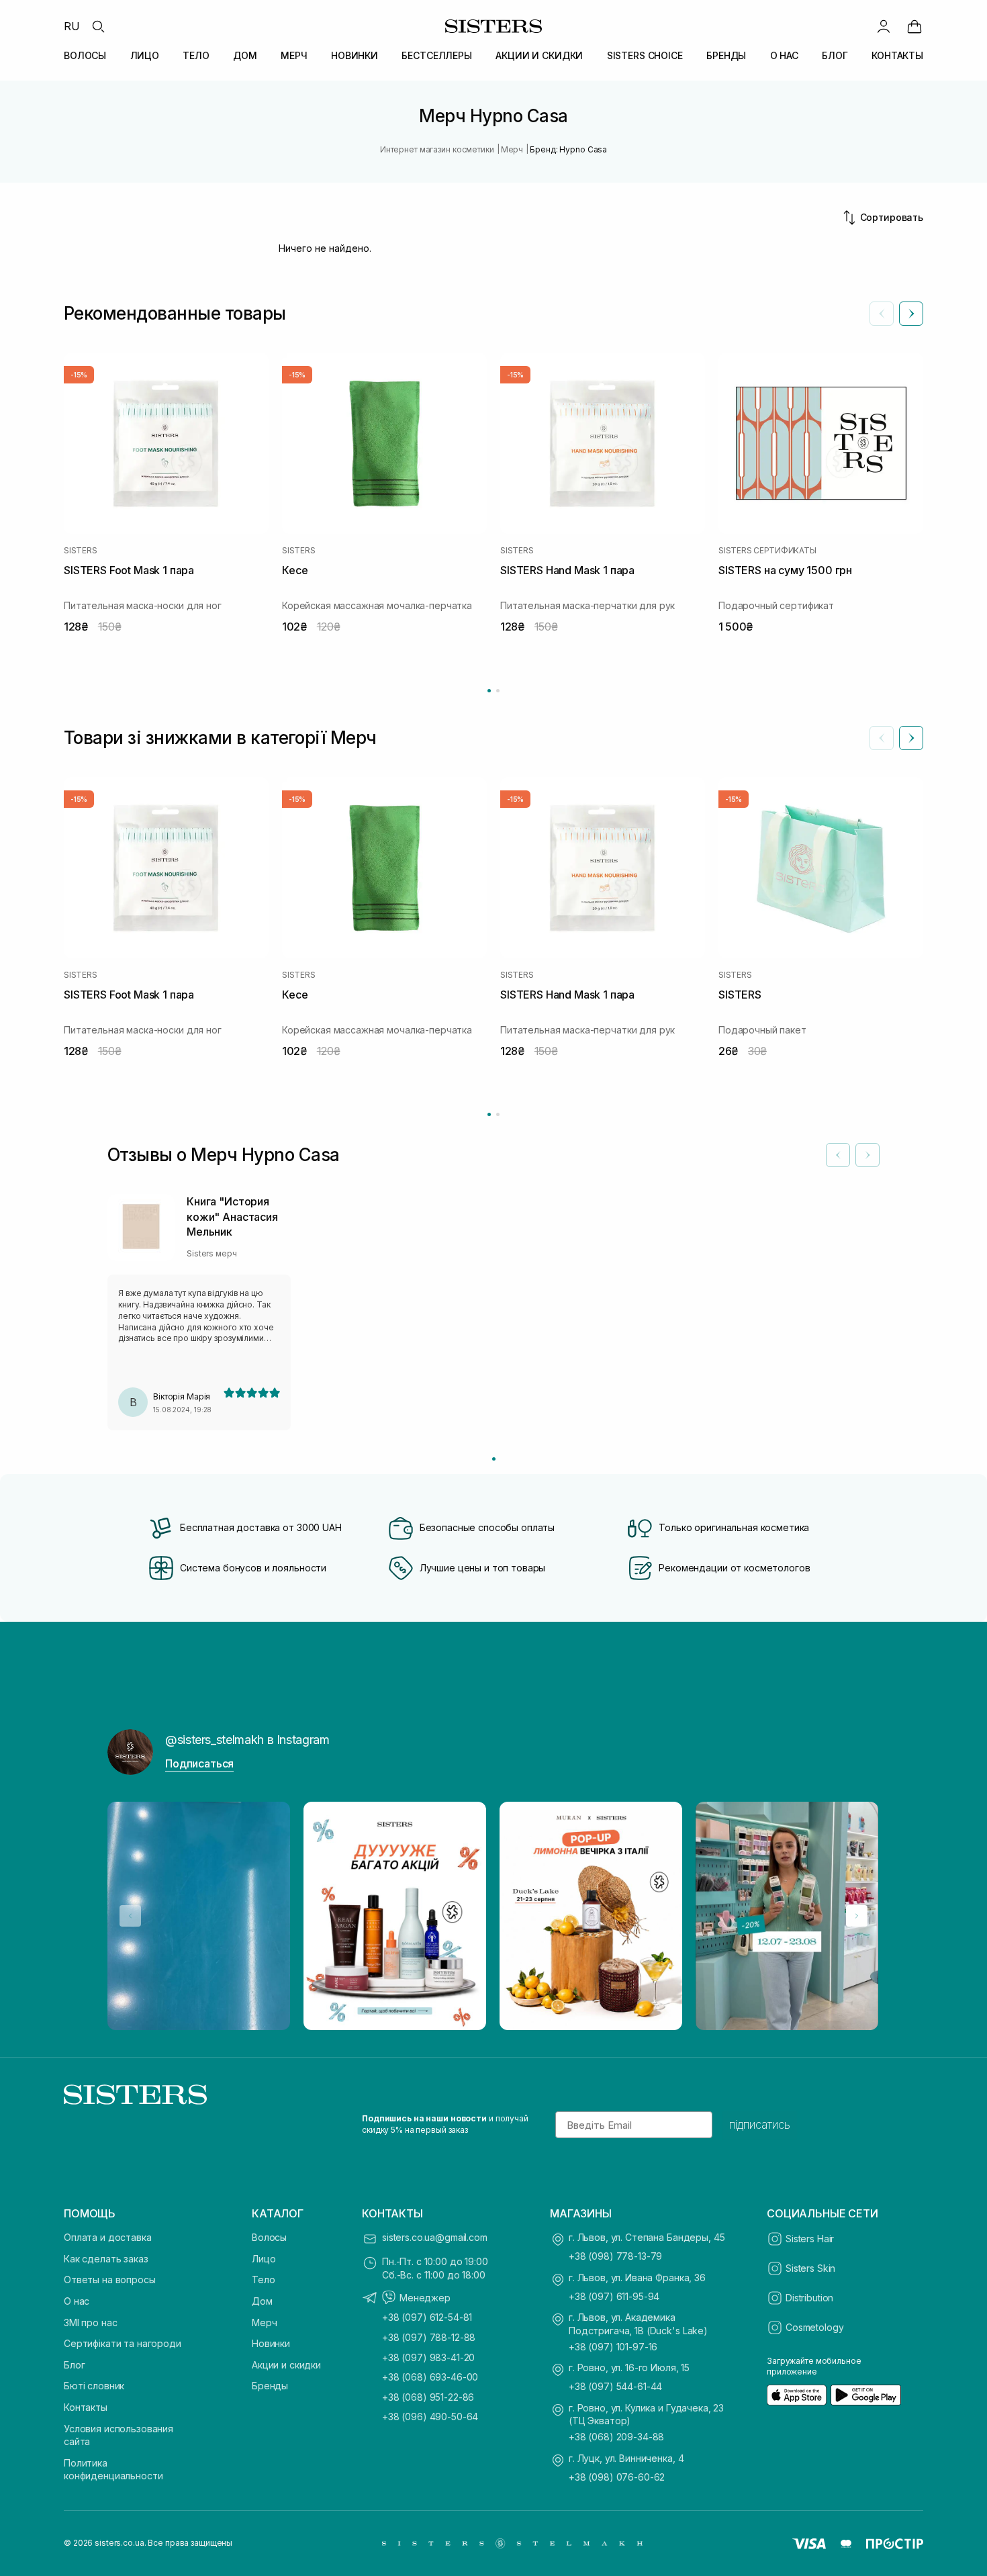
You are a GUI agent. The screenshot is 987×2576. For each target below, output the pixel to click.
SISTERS (80, 551)
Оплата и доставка (108, 2237)
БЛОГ (835, 55)
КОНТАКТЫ (897, 55)
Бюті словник (94, 2386)
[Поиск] (98, 26)
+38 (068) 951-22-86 (428, 2397)
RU (72, 26)
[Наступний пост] (857, 1916)
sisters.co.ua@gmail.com (435, 2237)
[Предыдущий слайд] (882, 314)
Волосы (269, 2237)
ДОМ (245, 55)
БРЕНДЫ (726, 55)
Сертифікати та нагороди (123, 2343)
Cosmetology (814, 2327)
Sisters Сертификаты (767, 551)
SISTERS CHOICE (645, 55)
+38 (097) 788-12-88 (429, 2337)
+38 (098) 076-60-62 (617, 2477)
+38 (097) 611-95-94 (614, 2296)
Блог (74, 2365)
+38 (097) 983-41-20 (428, 2357)
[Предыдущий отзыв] (838, 1155)
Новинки (271, 2343)
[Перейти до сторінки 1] (489, 691)
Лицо (264, 2259)
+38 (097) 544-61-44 (615, 2386)
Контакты (86, 2407)
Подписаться (199, 1763)
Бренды (270, 2386)
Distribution (809, 2298)
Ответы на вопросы (110, 2280)
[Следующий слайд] (911, 314)
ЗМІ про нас (90, 2322)
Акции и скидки (286, 2365)
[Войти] (884, 26)
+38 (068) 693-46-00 (430, 2377)
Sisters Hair (810, 2239)
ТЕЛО (196, 55)
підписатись (760, 2125)
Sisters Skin (810, 2268)
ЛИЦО (145, 55)
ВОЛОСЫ (85, 55)
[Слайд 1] (494, 1459)
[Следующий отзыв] (867, 1155)
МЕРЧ (294, 55)
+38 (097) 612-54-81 (427, 2317)
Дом (262, 2301)
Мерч (264, 2322)
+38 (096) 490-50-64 (430, 2417)
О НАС (784, 55)
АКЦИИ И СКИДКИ (539, 55)
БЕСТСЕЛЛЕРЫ (436, 55)
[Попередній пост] (130, 1916)
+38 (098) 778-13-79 (615, 2256)
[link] (914, 26)
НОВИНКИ (355, 55)
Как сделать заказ (106, 2259)
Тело (263, 2280)
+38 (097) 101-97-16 (613, 2347)
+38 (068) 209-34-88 (616, 2437)
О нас (77, 2301)
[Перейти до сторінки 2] (498, 691)
